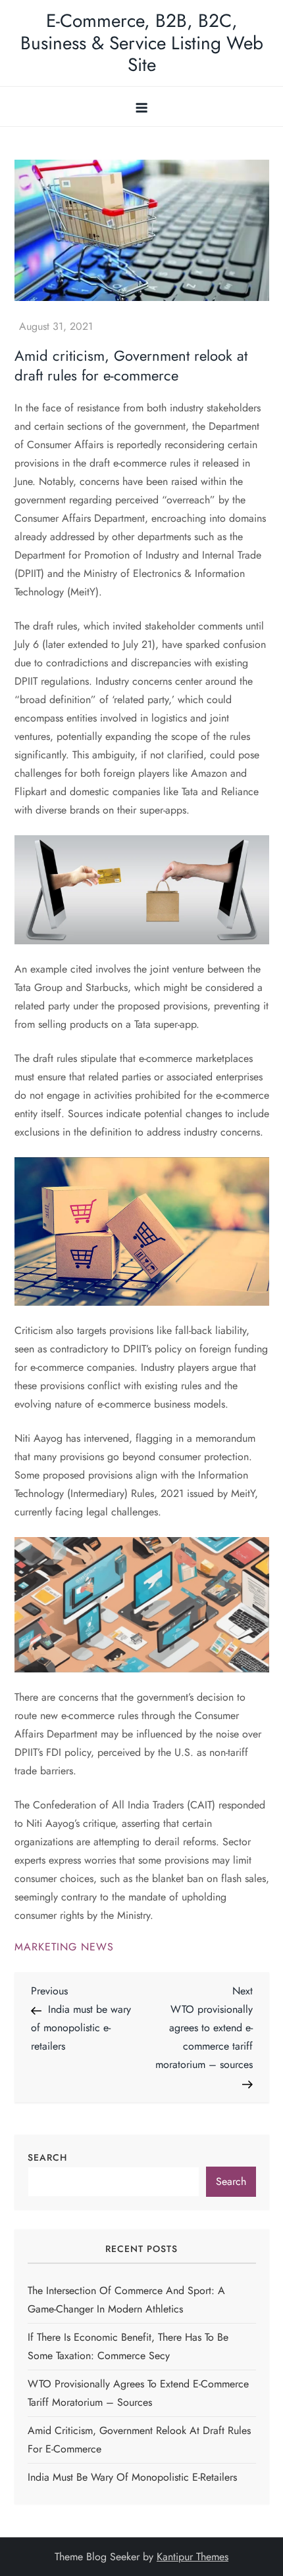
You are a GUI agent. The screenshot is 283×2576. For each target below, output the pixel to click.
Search (47, 2157)
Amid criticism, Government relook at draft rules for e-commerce (139, 2440)
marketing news (64, 1947)
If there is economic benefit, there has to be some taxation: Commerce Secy (128, 2346)
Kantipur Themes (193, 2557)
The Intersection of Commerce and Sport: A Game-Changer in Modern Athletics (126, 2300)
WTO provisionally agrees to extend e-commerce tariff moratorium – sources (138, 2393)
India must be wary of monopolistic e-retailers (132, 2477)
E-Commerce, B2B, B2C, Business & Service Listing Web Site (142, 43)
